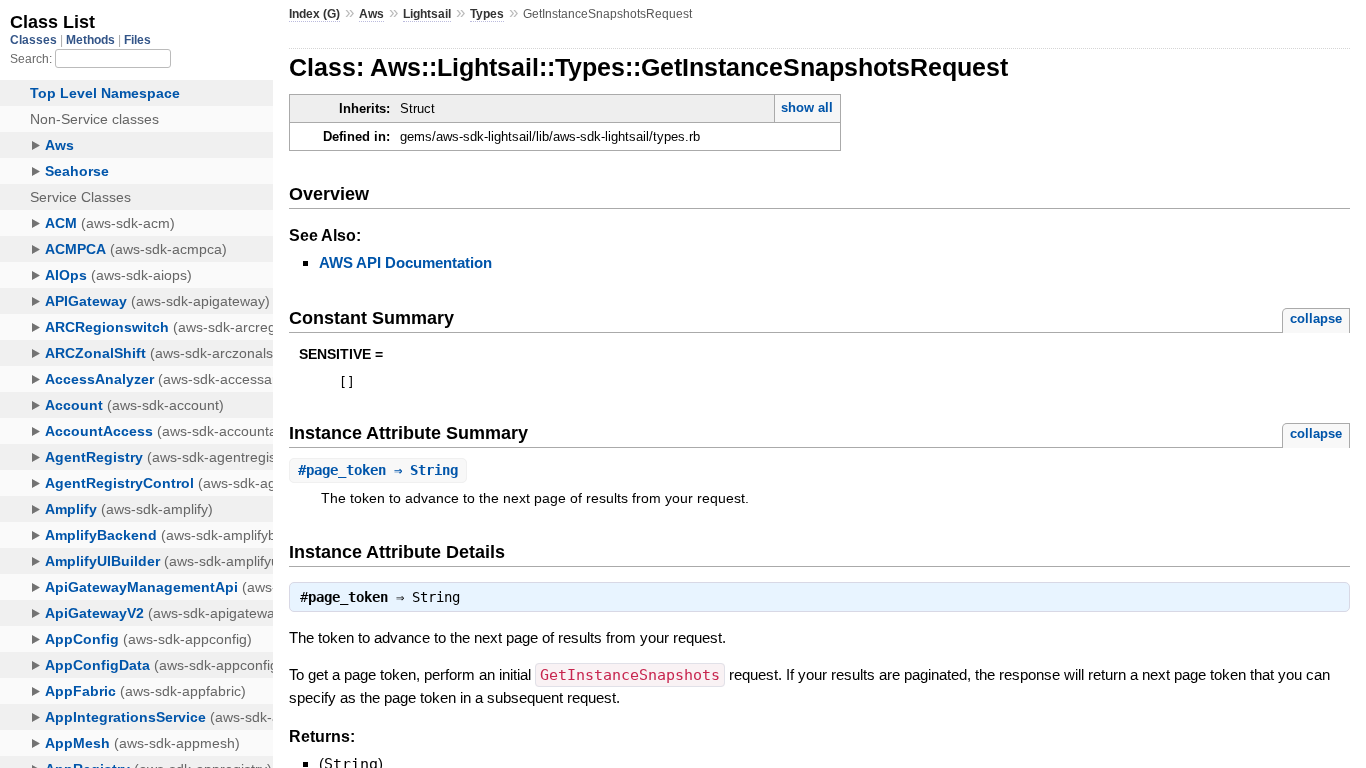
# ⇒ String (378, 470)
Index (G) (314, 14)
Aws (371, 14)
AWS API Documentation (405, 262)
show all (807, 107)
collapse (1316, 318)
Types (487, 14)
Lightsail (427, 14)
